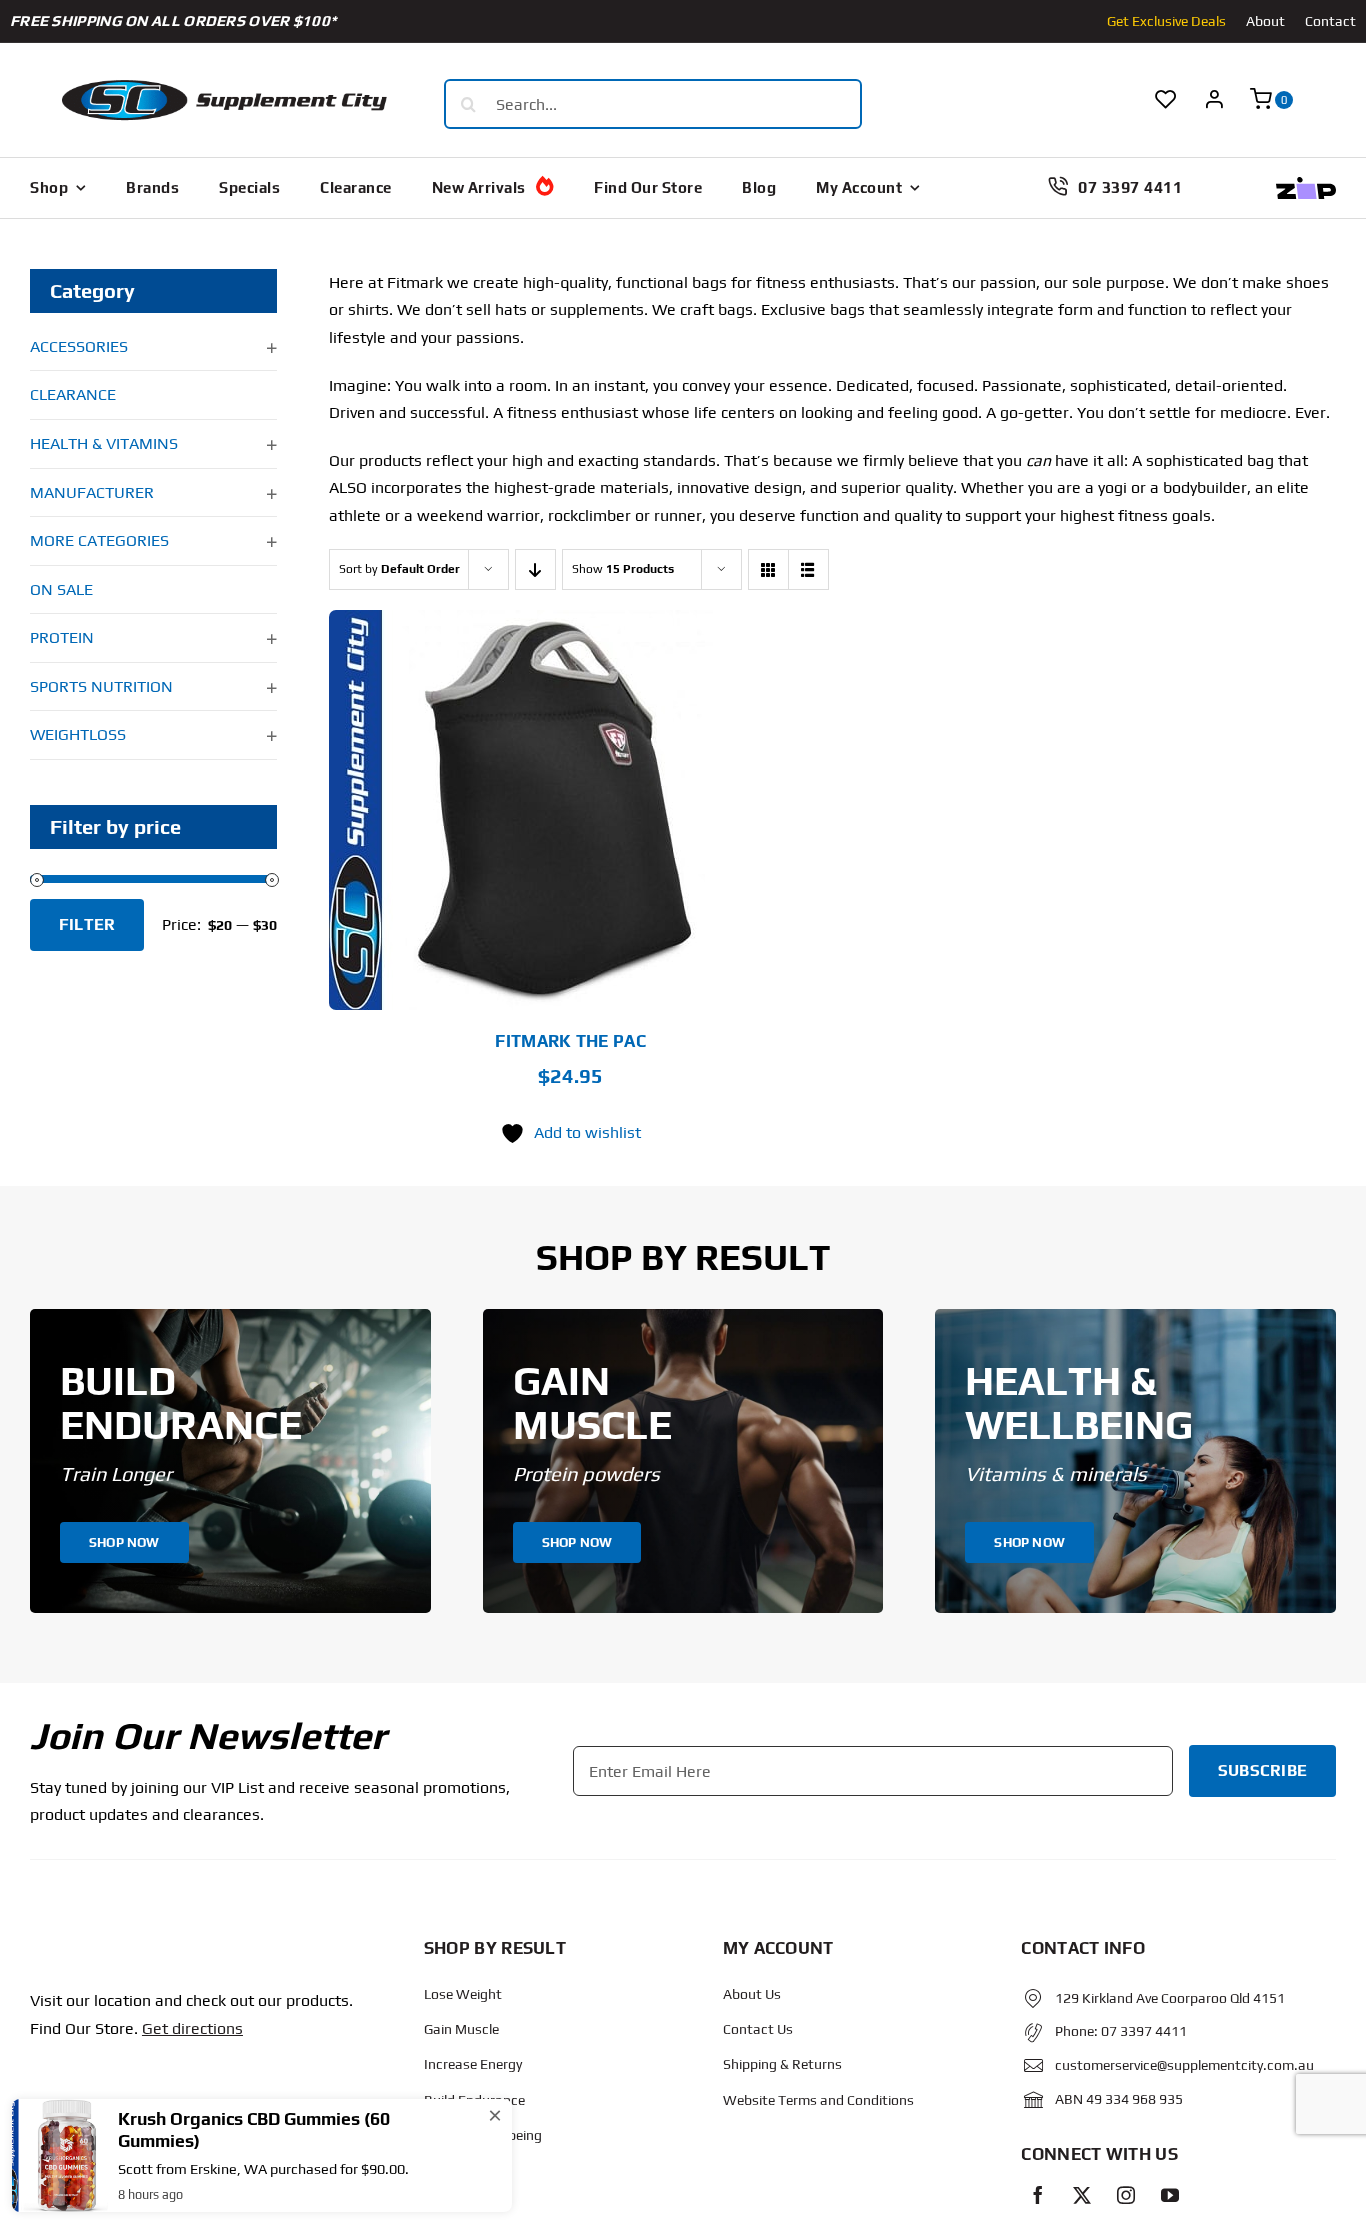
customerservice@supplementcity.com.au (1184, 2065)
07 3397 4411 (1144, 2031)
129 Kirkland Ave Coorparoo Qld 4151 (1170, 1998)
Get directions (192, 2028)
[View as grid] (768, 569)
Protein (62, 637)
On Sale (61, 589)
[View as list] (808, 569)
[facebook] (1038, 2195)
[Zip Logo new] (1306, 184)
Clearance (73, 394)
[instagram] (1126, 2195)
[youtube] (1170, 2195)
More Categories (99, 540)
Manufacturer (92, 492)
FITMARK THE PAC (570, 1041)
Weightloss (78, 734)
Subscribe (1262, 1770)
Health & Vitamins (104, 443)
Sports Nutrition (101, 686)
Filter (87, 924)
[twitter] (1082, 2195)
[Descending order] (535, 569)
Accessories (79, 346)
